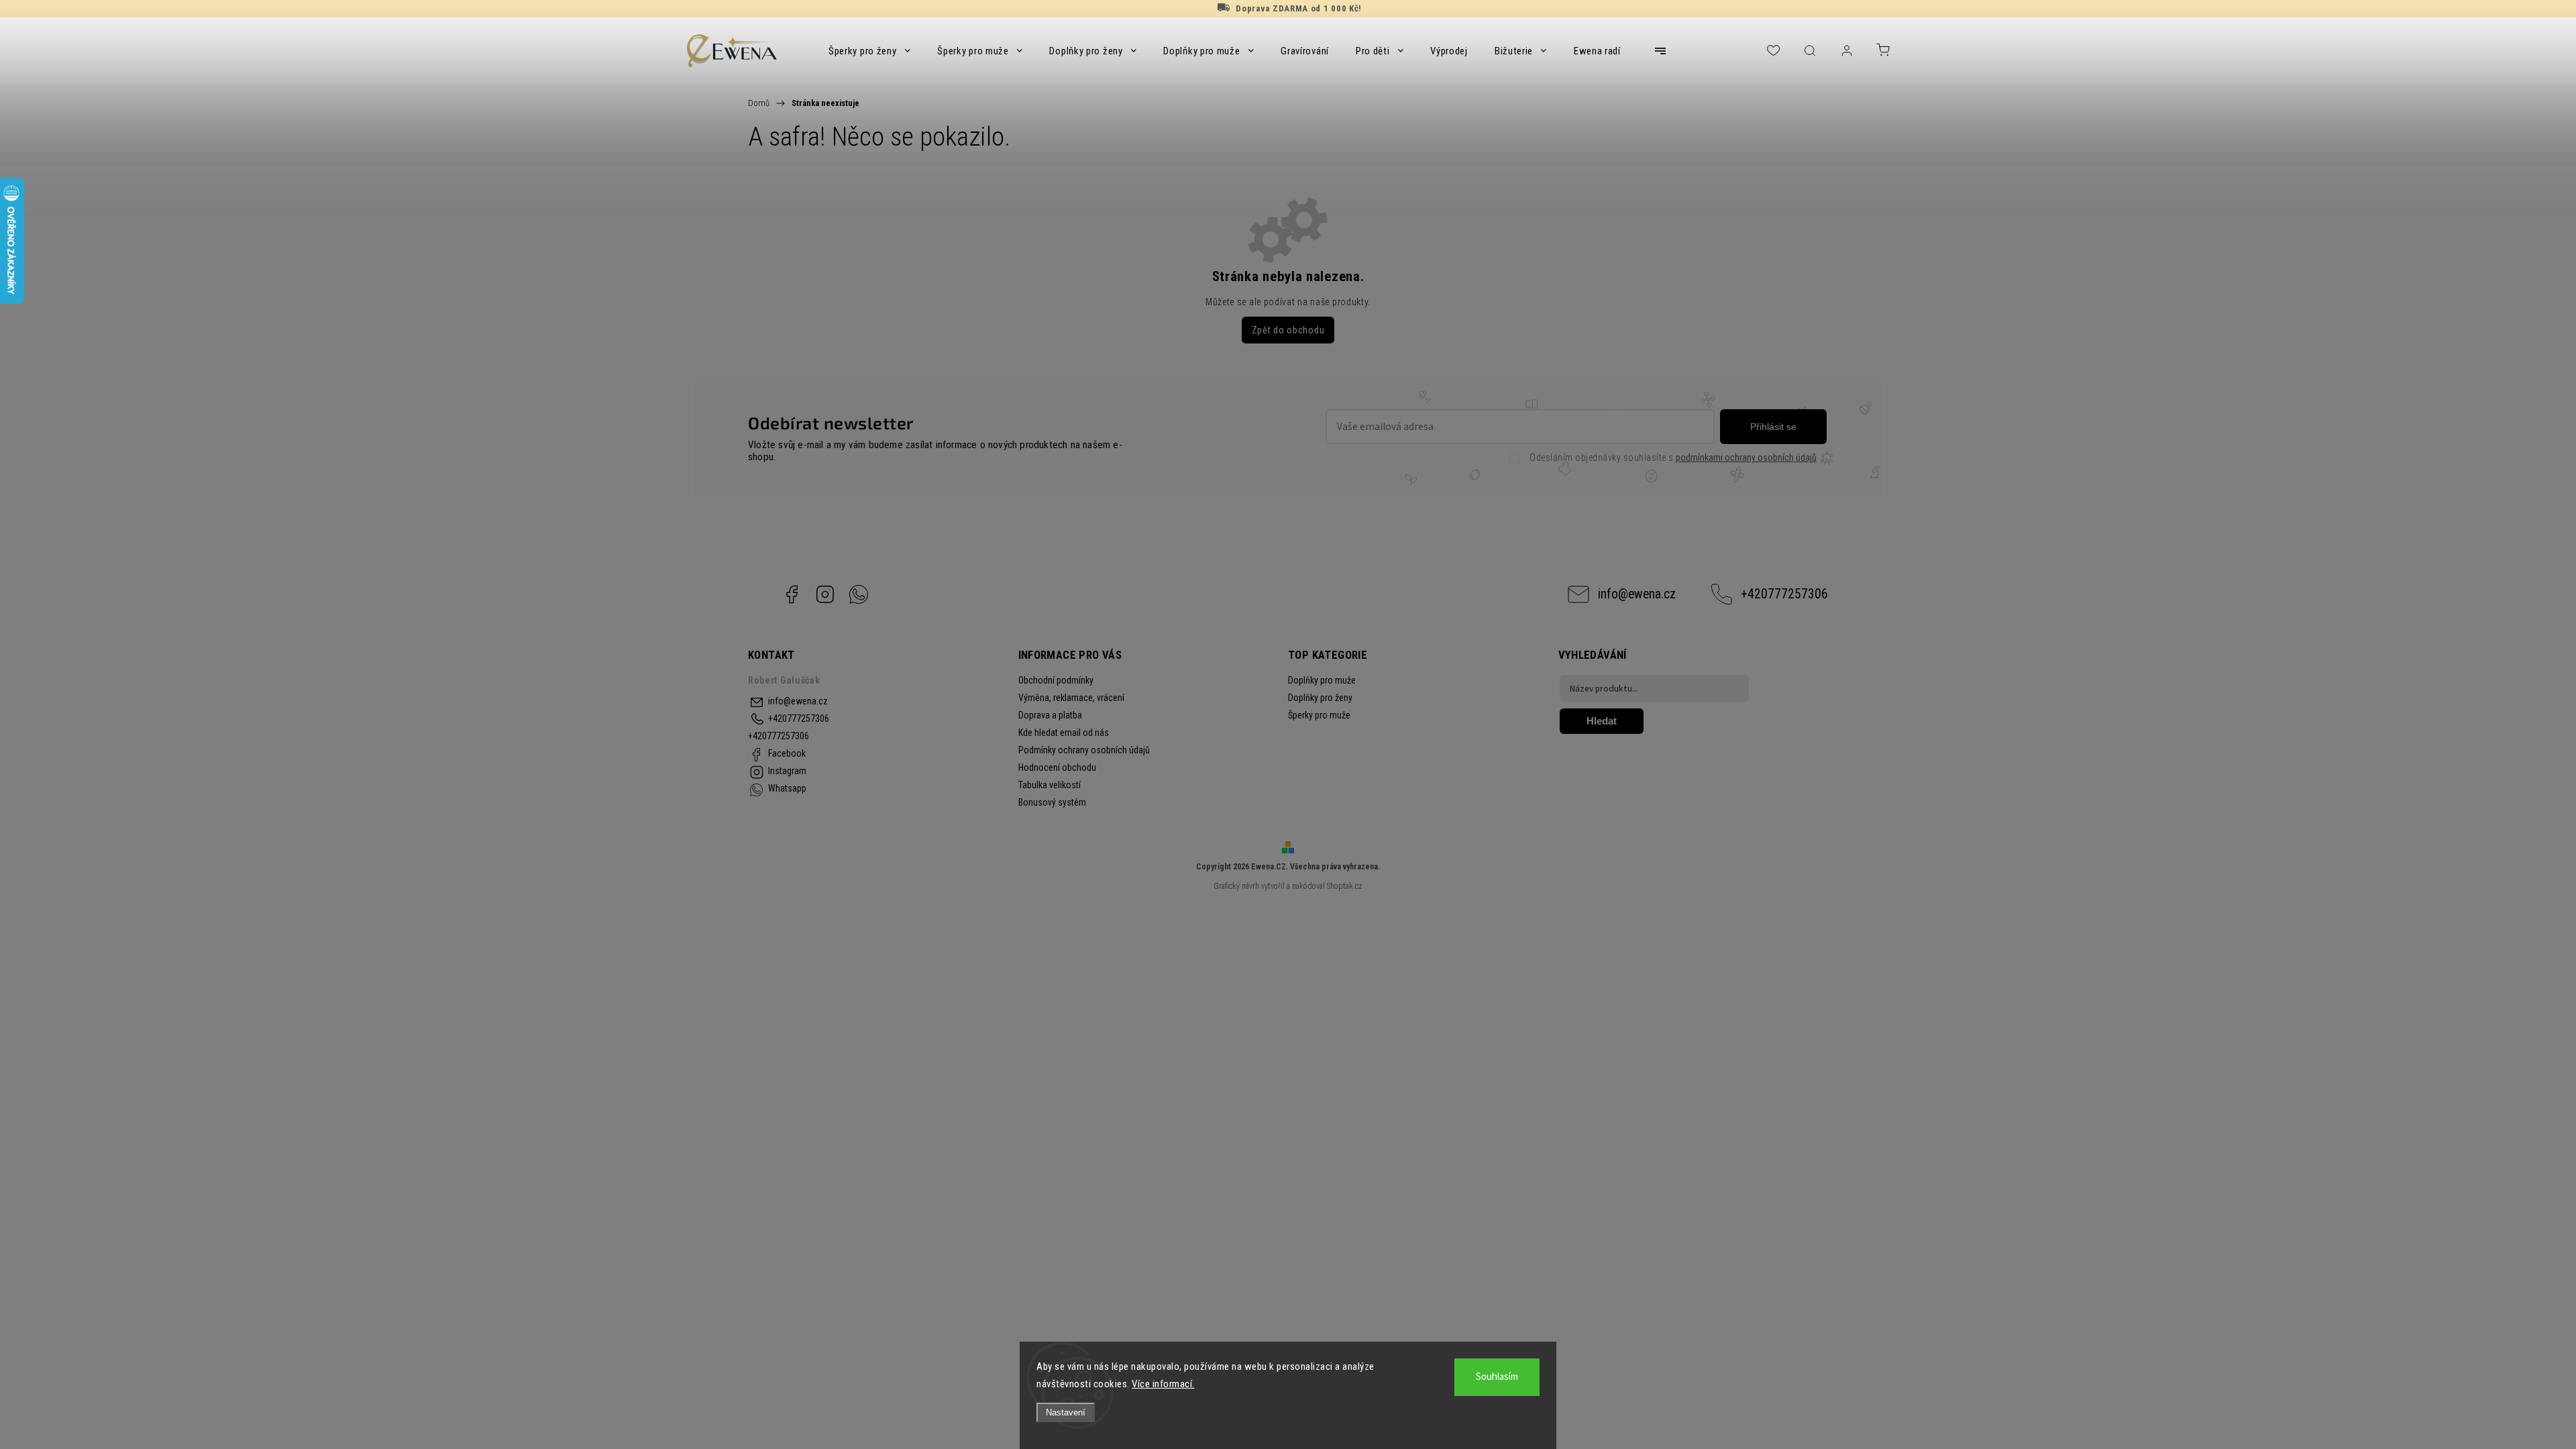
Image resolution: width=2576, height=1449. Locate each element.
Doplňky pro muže (1322, 680)
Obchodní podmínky (1056, 680)
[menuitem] (869, 51)
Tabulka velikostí (1050, 785)
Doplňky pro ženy (1320, 698)
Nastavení (1066, 1412)
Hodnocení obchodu (1057, 767)
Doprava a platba (1050, 715)
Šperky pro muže (1319, 715)
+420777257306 (1784, 594)
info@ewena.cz (1637, 594)
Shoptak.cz (1345, 886)
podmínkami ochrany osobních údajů (1746, 458)
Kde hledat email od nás (1064, 733)
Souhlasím (1497, 1377)
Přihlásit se (1773, 427)
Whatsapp (859, 594)
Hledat (1602, 721)
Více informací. (1163, 1384)
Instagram (825, 594)
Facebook (792, 594)
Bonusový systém (1052, 802)
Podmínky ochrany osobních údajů (1084, 750)
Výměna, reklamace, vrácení (1071, 698)
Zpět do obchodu (1288, 330)
